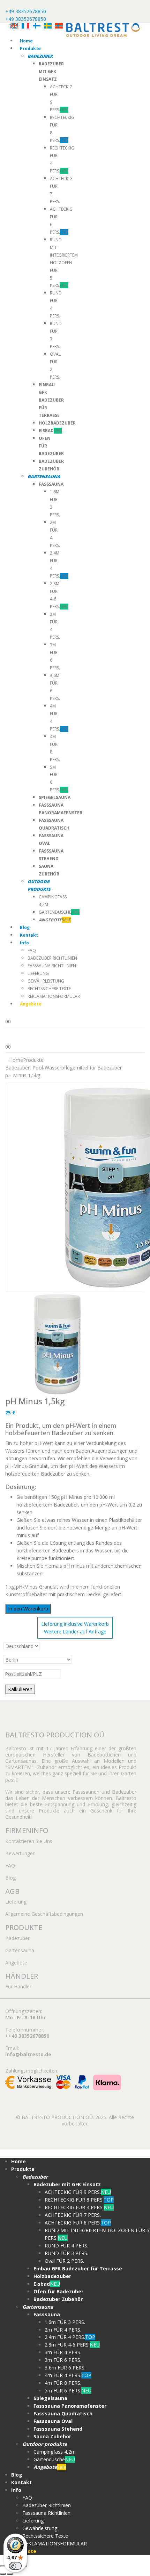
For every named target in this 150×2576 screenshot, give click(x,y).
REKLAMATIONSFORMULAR (54, 996)
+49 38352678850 (26, 11)
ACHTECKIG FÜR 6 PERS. (78, 2223)
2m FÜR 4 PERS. (63, 2330)
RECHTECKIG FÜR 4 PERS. (79, 2207)
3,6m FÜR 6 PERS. (65, 2368)
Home (26, 41)
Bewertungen (20, 1853)
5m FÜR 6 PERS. (68, 2391)
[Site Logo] (103, 29)
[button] (4, 2153)
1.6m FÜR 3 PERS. (65, 2322)
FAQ (32, 950)
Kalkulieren (20, 1689)
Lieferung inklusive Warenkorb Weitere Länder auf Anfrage (75, 1628)
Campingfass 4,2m (55, 2452)
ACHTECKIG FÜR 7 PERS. (73, 2215)
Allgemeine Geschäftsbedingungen (44, 1914)
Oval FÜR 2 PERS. (64, 2261)
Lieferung (38, 973)
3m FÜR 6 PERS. (63, 2360)
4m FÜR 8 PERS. (63, 2383)
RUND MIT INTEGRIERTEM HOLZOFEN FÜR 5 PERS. (64, 263)
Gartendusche (59, 912)
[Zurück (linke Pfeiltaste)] (3, 2574)
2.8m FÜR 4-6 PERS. (72, 2345)
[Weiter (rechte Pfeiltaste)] (10, 2574)
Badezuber (17, 1938)
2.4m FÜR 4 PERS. (70, 2337)
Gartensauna (20, 1950)
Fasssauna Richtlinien (52, 966)
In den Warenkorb (28, 1609)
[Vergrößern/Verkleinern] (3, 2566)
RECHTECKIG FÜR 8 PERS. (79, 2200)
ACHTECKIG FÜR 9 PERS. (78, 2192)
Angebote (16, 1963)
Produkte (30, 49)
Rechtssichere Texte (49, 989)
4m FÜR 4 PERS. (68, 2375)
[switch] (15, 2566)
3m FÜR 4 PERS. (63, 2352)
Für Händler (18, 1986)
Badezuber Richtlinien (52, 958)
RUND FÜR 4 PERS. (66, 2246)
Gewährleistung (46, 981)
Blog (25, 927)
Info (24, 943)
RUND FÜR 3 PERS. (66, 2253)
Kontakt (29, 935)
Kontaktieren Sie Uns (29, 1841)
